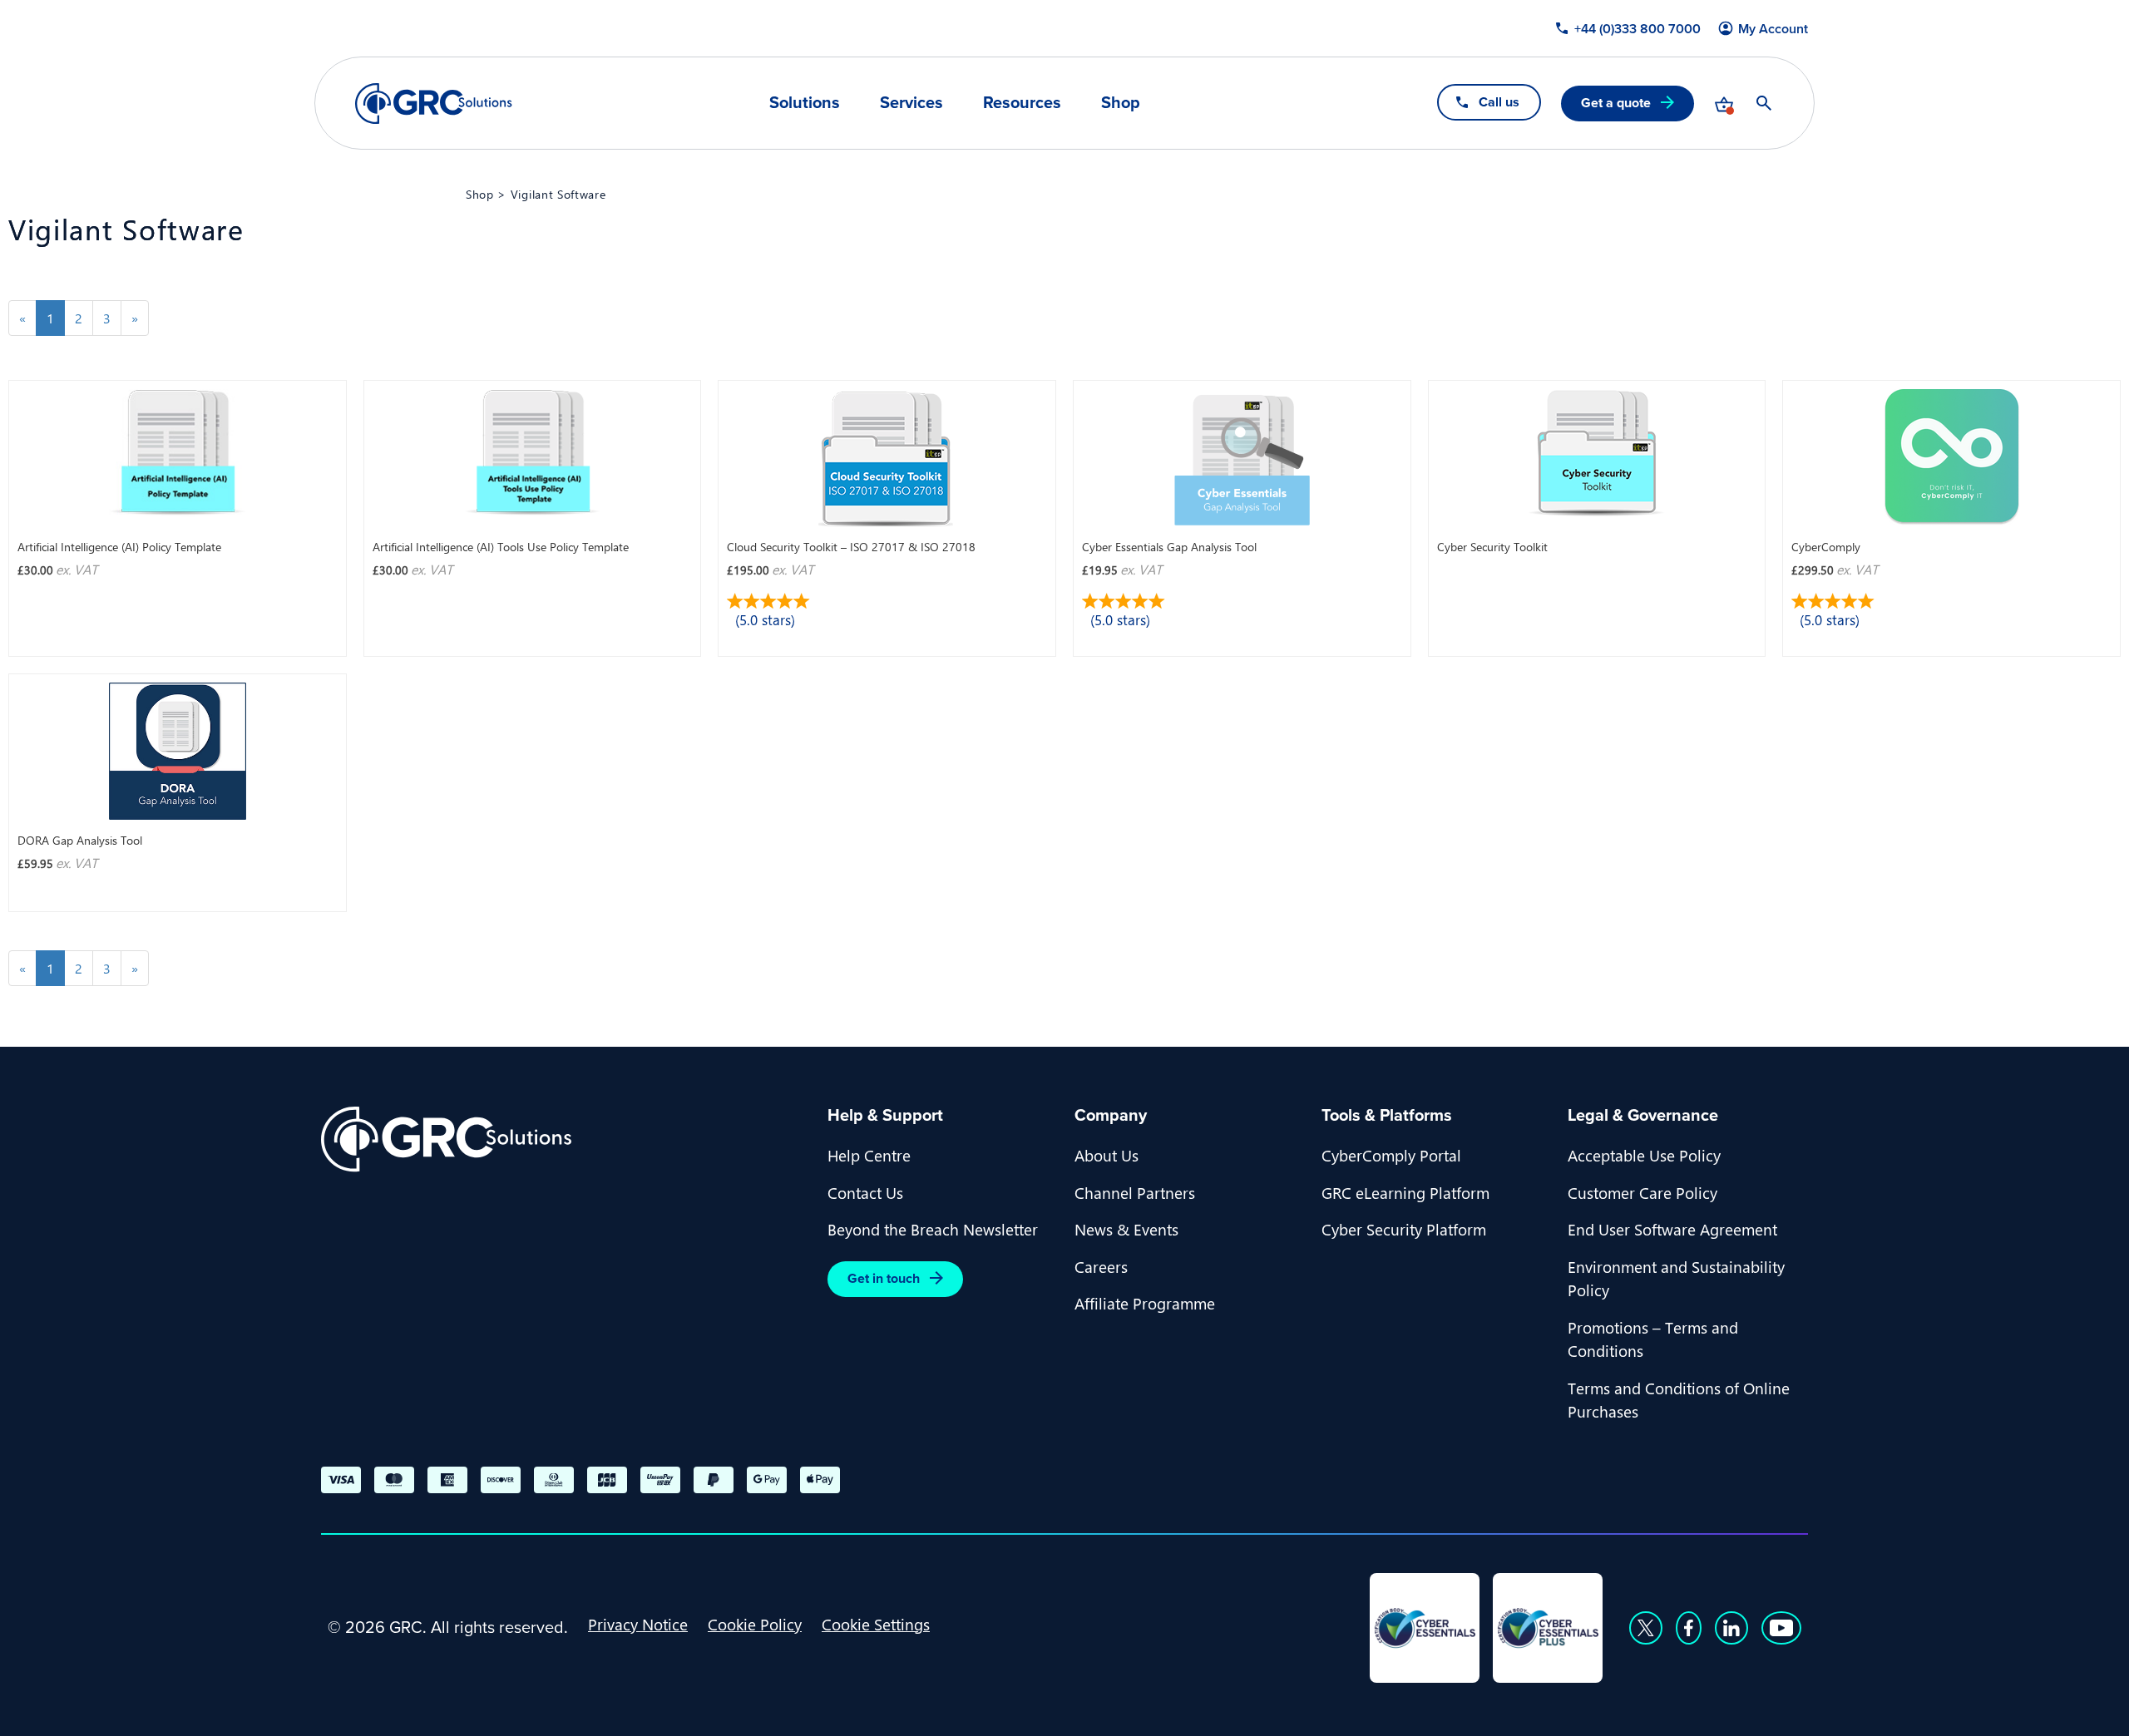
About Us (1106, 1155)
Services (911, 102)
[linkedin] (1731, 1628)
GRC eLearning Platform (1405, 1192)
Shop (1121, 102)
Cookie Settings (876, 1624)
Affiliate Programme (1145, 1303)
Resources (1022, 102)
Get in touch (884, 1278)
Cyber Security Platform (1404, 1229)
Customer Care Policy (1642, 1192)
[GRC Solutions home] (564, 1139)
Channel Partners (1135, 1192)
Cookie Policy (755, 1624)
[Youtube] (1781, 1628)
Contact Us (865, 1192)
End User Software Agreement (1672, 1229)
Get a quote (1616, 103)
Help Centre (869, 1155)
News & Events (1126, 1229)
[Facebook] (1689, 1628)
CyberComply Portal (1391, 1155)
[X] (1646, 1628)
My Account (1773, 29)
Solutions (805, 102)
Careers (1101, 1266)
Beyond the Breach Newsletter (933, 1229)
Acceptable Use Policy (1644, 1155)
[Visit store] (1724, 103)
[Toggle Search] (1764, 103)
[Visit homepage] (434, 104)
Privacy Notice (638, 1624)
